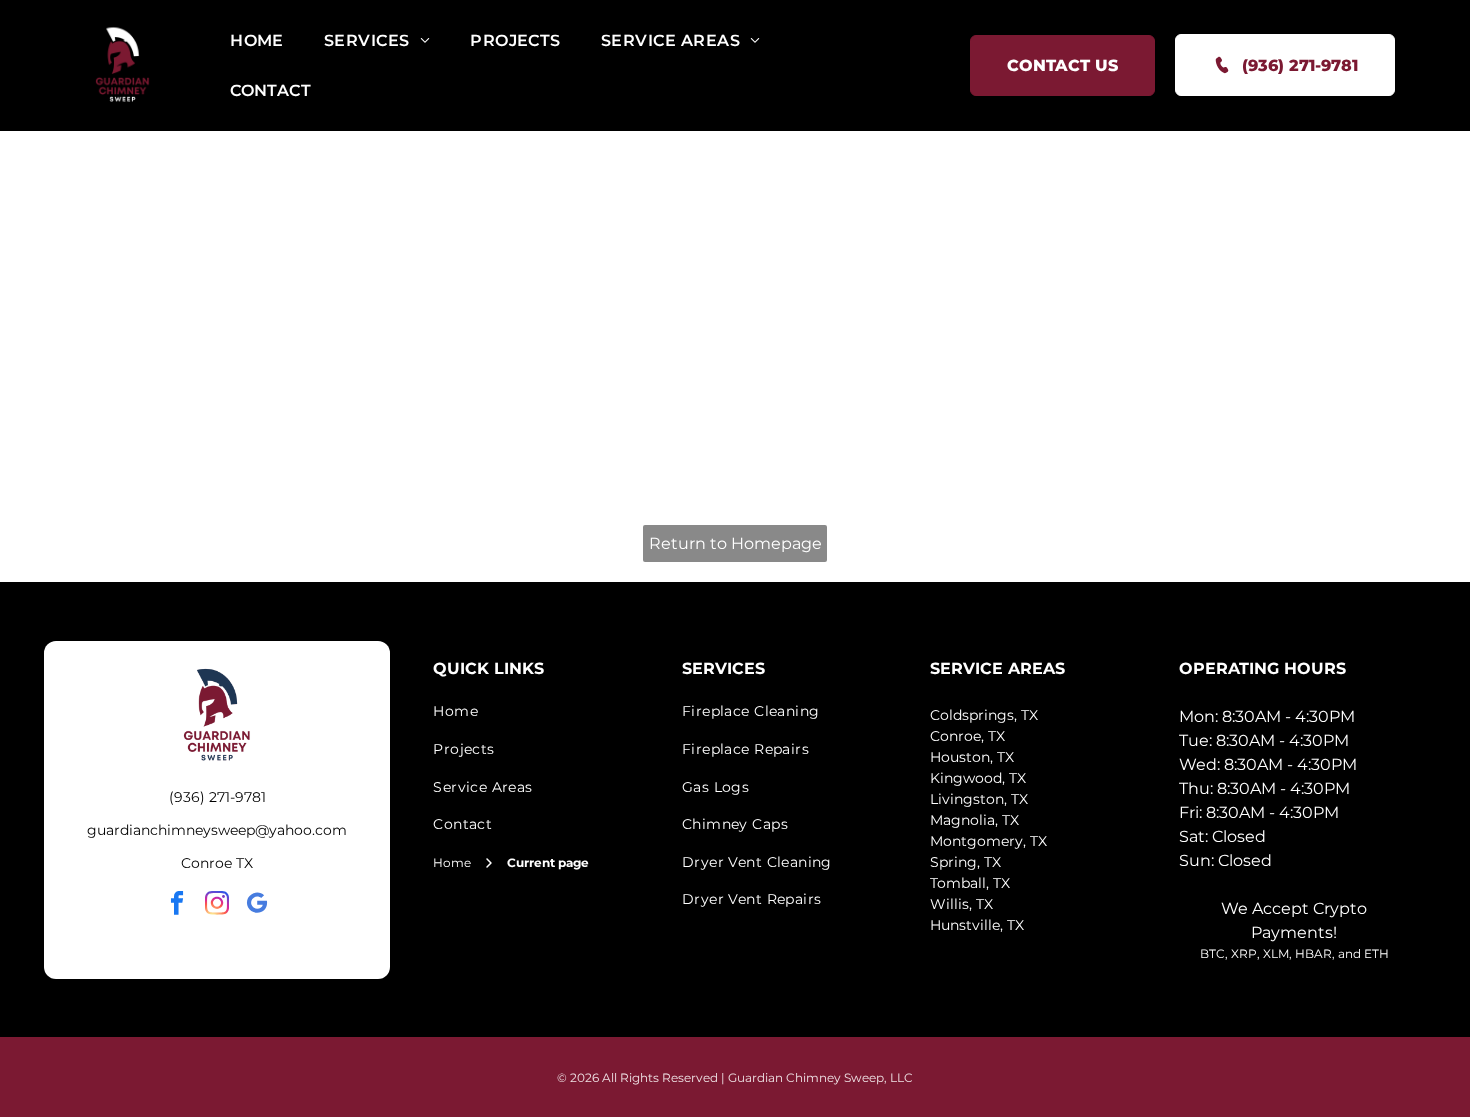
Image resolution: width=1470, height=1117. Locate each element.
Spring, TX (965, 862)
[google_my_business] (257, 906)
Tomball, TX (970, 883)
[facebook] (177, 906)
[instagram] (217, 906)
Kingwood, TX (978, 778)
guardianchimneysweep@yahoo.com (217, 830)
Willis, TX (961, 904)
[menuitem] (257, 40)
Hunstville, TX (977, 925)
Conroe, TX (967, 736)
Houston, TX (972, 757)
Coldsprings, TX (984, 715)
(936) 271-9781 (217, 797)
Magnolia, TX (974, 820)
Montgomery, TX (988, 841)
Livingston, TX (979, 799)
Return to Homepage (735, 543)
